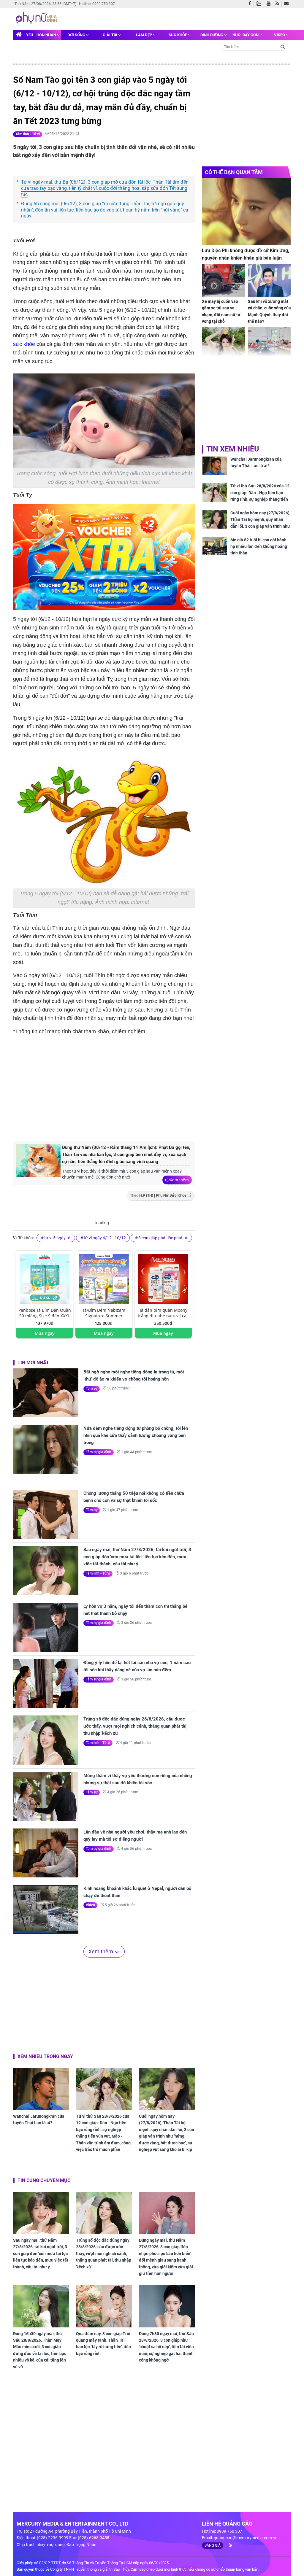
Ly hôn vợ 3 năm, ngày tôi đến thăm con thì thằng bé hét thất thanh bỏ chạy (135, 1610)
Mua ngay (45, 1333)
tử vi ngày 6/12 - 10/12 (105, 1238)
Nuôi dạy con (246, 35)
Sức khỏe (178, 35)
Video (280, 35)
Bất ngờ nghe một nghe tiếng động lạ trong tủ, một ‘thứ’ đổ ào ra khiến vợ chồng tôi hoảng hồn (134, 1376)
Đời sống (77, 35)
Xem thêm (179, 1180)
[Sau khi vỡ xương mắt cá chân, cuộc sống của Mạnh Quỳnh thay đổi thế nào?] (269, 280)
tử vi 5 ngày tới (58, 1238)
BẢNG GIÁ (213, 2545)
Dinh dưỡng (212, 35)
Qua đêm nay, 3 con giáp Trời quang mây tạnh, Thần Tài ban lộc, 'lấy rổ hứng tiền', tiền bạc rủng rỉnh (103, 2344)
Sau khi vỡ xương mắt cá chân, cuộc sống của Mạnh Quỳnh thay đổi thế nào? (269, 311)
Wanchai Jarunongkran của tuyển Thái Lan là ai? (39, 2119)
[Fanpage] (251, 4)
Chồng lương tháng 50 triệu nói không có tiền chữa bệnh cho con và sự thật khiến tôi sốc (134, 1497)
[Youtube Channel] (270, 4)
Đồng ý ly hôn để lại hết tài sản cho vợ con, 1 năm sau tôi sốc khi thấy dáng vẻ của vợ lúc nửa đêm (137, 1666)
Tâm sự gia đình (99, 1452)
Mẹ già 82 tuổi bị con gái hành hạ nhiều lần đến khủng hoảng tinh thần (259, 547)
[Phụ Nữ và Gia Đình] (37, 18)
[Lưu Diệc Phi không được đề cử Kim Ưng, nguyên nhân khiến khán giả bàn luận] (246, 212)
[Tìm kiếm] (283, 46)
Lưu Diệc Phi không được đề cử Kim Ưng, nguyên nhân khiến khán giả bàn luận (246, 254)
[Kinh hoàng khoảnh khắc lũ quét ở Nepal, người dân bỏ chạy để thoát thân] (46, 1909)
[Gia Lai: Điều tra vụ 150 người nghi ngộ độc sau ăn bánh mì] (269, 343)
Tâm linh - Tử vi (28, 134)
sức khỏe (24, 344)
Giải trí (110, 35)
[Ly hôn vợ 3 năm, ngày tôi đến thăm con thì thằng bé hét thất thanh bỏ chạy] (46, 1627)
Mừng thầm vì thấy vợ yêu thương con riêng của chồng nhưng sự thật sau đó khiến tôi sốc (138, 1779)
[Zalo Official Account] (260, 3)
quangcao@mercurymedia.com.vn (246, 2538)
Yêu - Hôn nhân (42, 35)
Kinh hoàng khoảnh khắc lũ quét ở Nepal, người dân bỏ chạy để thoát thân (137, 1892)
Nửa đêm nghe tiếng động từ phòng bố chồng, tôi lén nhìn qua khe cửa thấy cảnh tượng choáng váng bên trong (136, 1435)
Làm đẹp (144, 35)
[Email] (288, 4)
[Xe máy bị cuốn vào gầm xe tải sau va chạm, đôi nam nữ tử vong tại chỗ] (223, 280)
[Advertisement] (113, 1087)
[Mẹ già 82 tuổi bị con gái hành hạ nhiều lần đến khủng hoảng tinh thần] (215, 546)
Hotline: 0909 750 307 (97, 4)
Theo (158, 1195)
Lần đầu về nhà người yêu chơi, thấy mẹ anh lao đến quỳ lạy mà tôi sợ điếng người (135, 1836)
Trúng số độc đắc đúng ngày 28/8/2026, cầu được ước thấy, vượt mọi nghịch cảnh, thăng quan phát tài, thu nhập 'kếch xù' (136, 1726)
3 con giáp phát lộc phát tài (163, 1238)
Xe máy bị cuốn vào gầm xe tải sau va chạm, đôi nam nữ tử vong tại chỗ (221, 311)
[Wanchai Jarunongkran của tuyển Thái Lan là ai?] (41, 2089)
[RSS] (279, 4)
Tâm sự (92, 1389)
